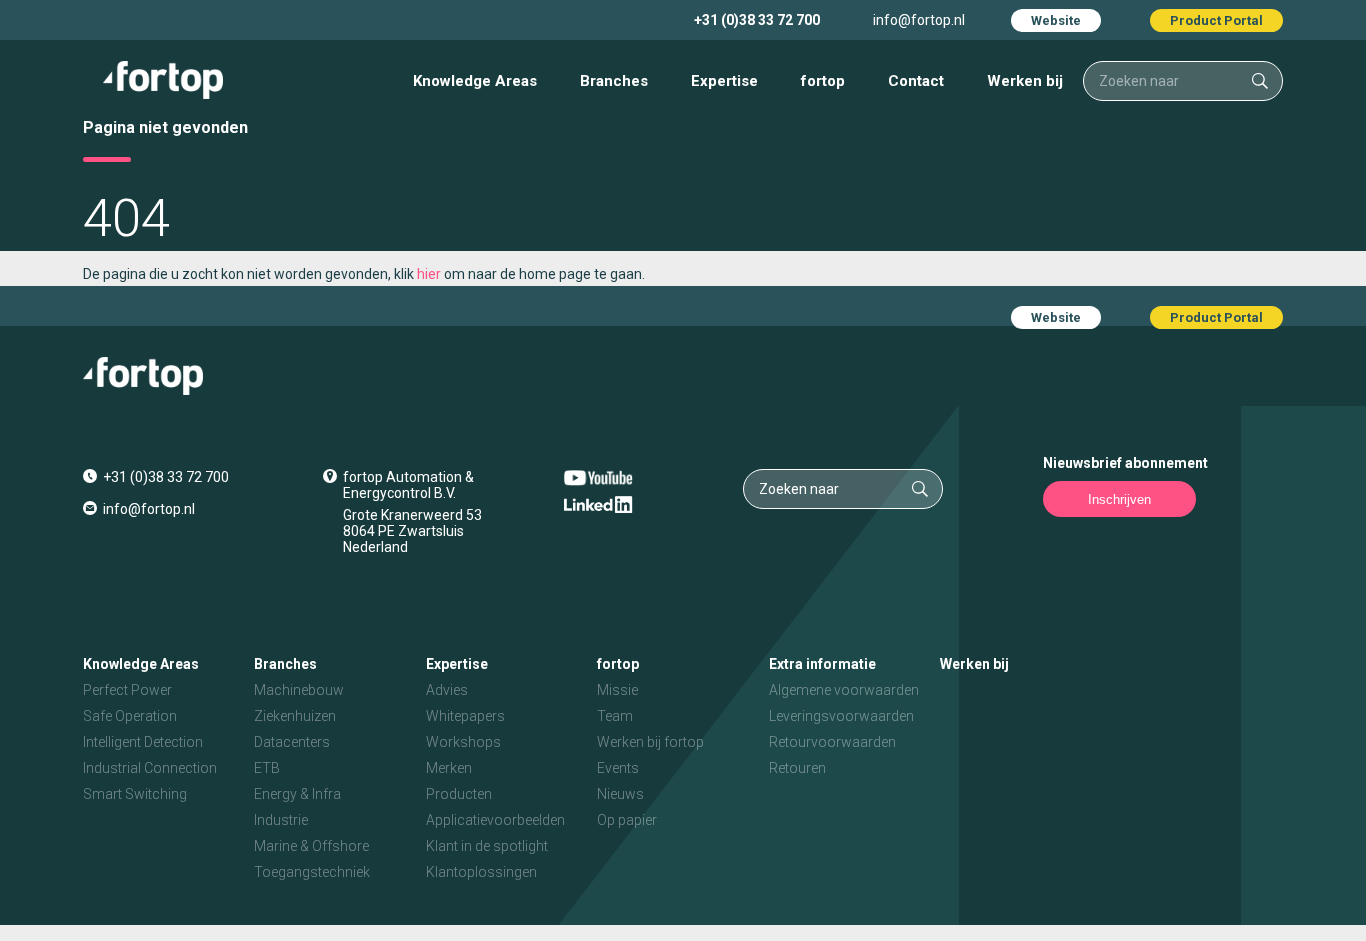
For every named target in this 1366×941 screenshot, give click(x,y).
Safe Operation (130, 716)
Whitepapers (465, 716)
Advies (447, 690)
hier (429, 274)
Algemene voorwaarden (844, 690)
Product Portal (1216, 20)
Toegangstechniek (312, 872)
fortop (823, 81)
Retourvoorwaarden (832, 742)
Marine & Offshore (311, 846)
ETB (267, 768)
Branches (614, 81)
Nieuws (620, 794)
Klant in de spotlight (487, 846)
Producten (459, 794)
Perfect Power (127, 690)
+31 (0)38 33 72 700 (757, 20)
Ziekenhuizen (295, 716)
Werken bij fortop (650, 742)
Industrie (281, 820)
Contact (916, 81)
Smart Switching (135, 794)
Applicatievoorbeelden (495, 820)
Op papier (627, 820)
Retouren (797, 768)
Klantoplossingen (481, 872)
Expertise (724, 81)
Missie (617, 690)
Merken (449, 768)
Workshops (463, 742)
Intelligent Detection (143, 742)
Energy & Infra (297, 794)
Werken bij (1025, 81)
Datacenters (292, 742)
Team (615, 716)
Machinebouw (299, 690)
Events (618, 768)
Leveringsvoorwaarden (841, 716)
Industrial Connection (150, 768)
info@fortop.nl (919, 20)
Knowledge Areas (475, 81)
